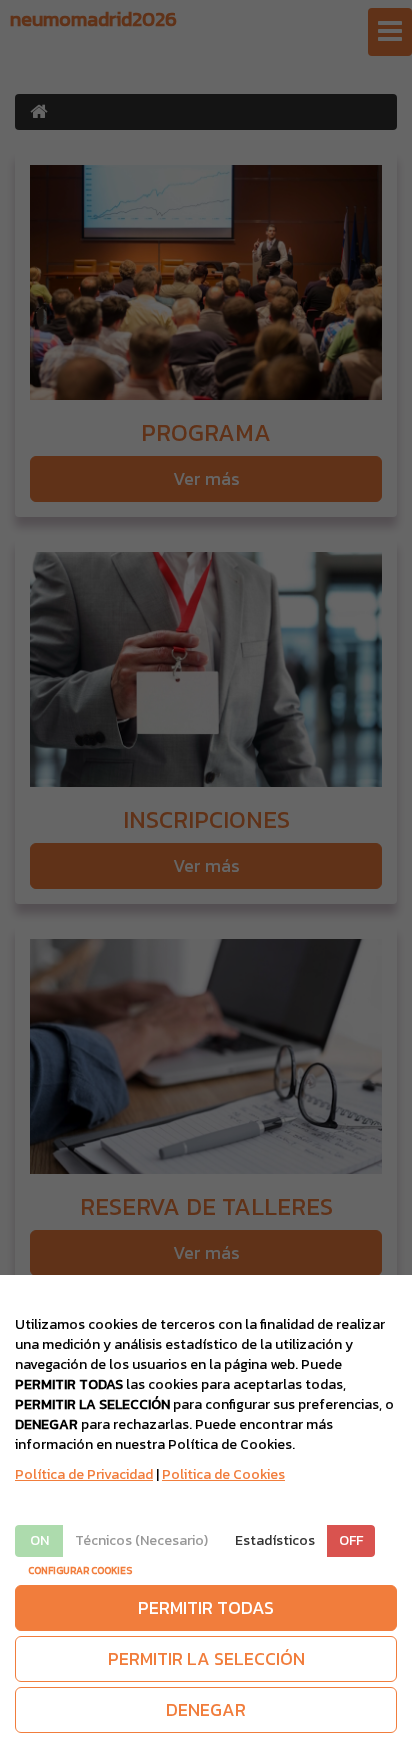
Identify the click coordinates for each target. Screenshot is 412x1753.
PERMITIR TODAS (206, 1607)
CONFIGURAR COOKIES (80, 1570)
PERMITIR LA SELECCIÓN (206, 1658)
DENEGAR (206, 1709)
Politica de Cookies (223, 1474)
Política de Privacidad (84, 1474)
